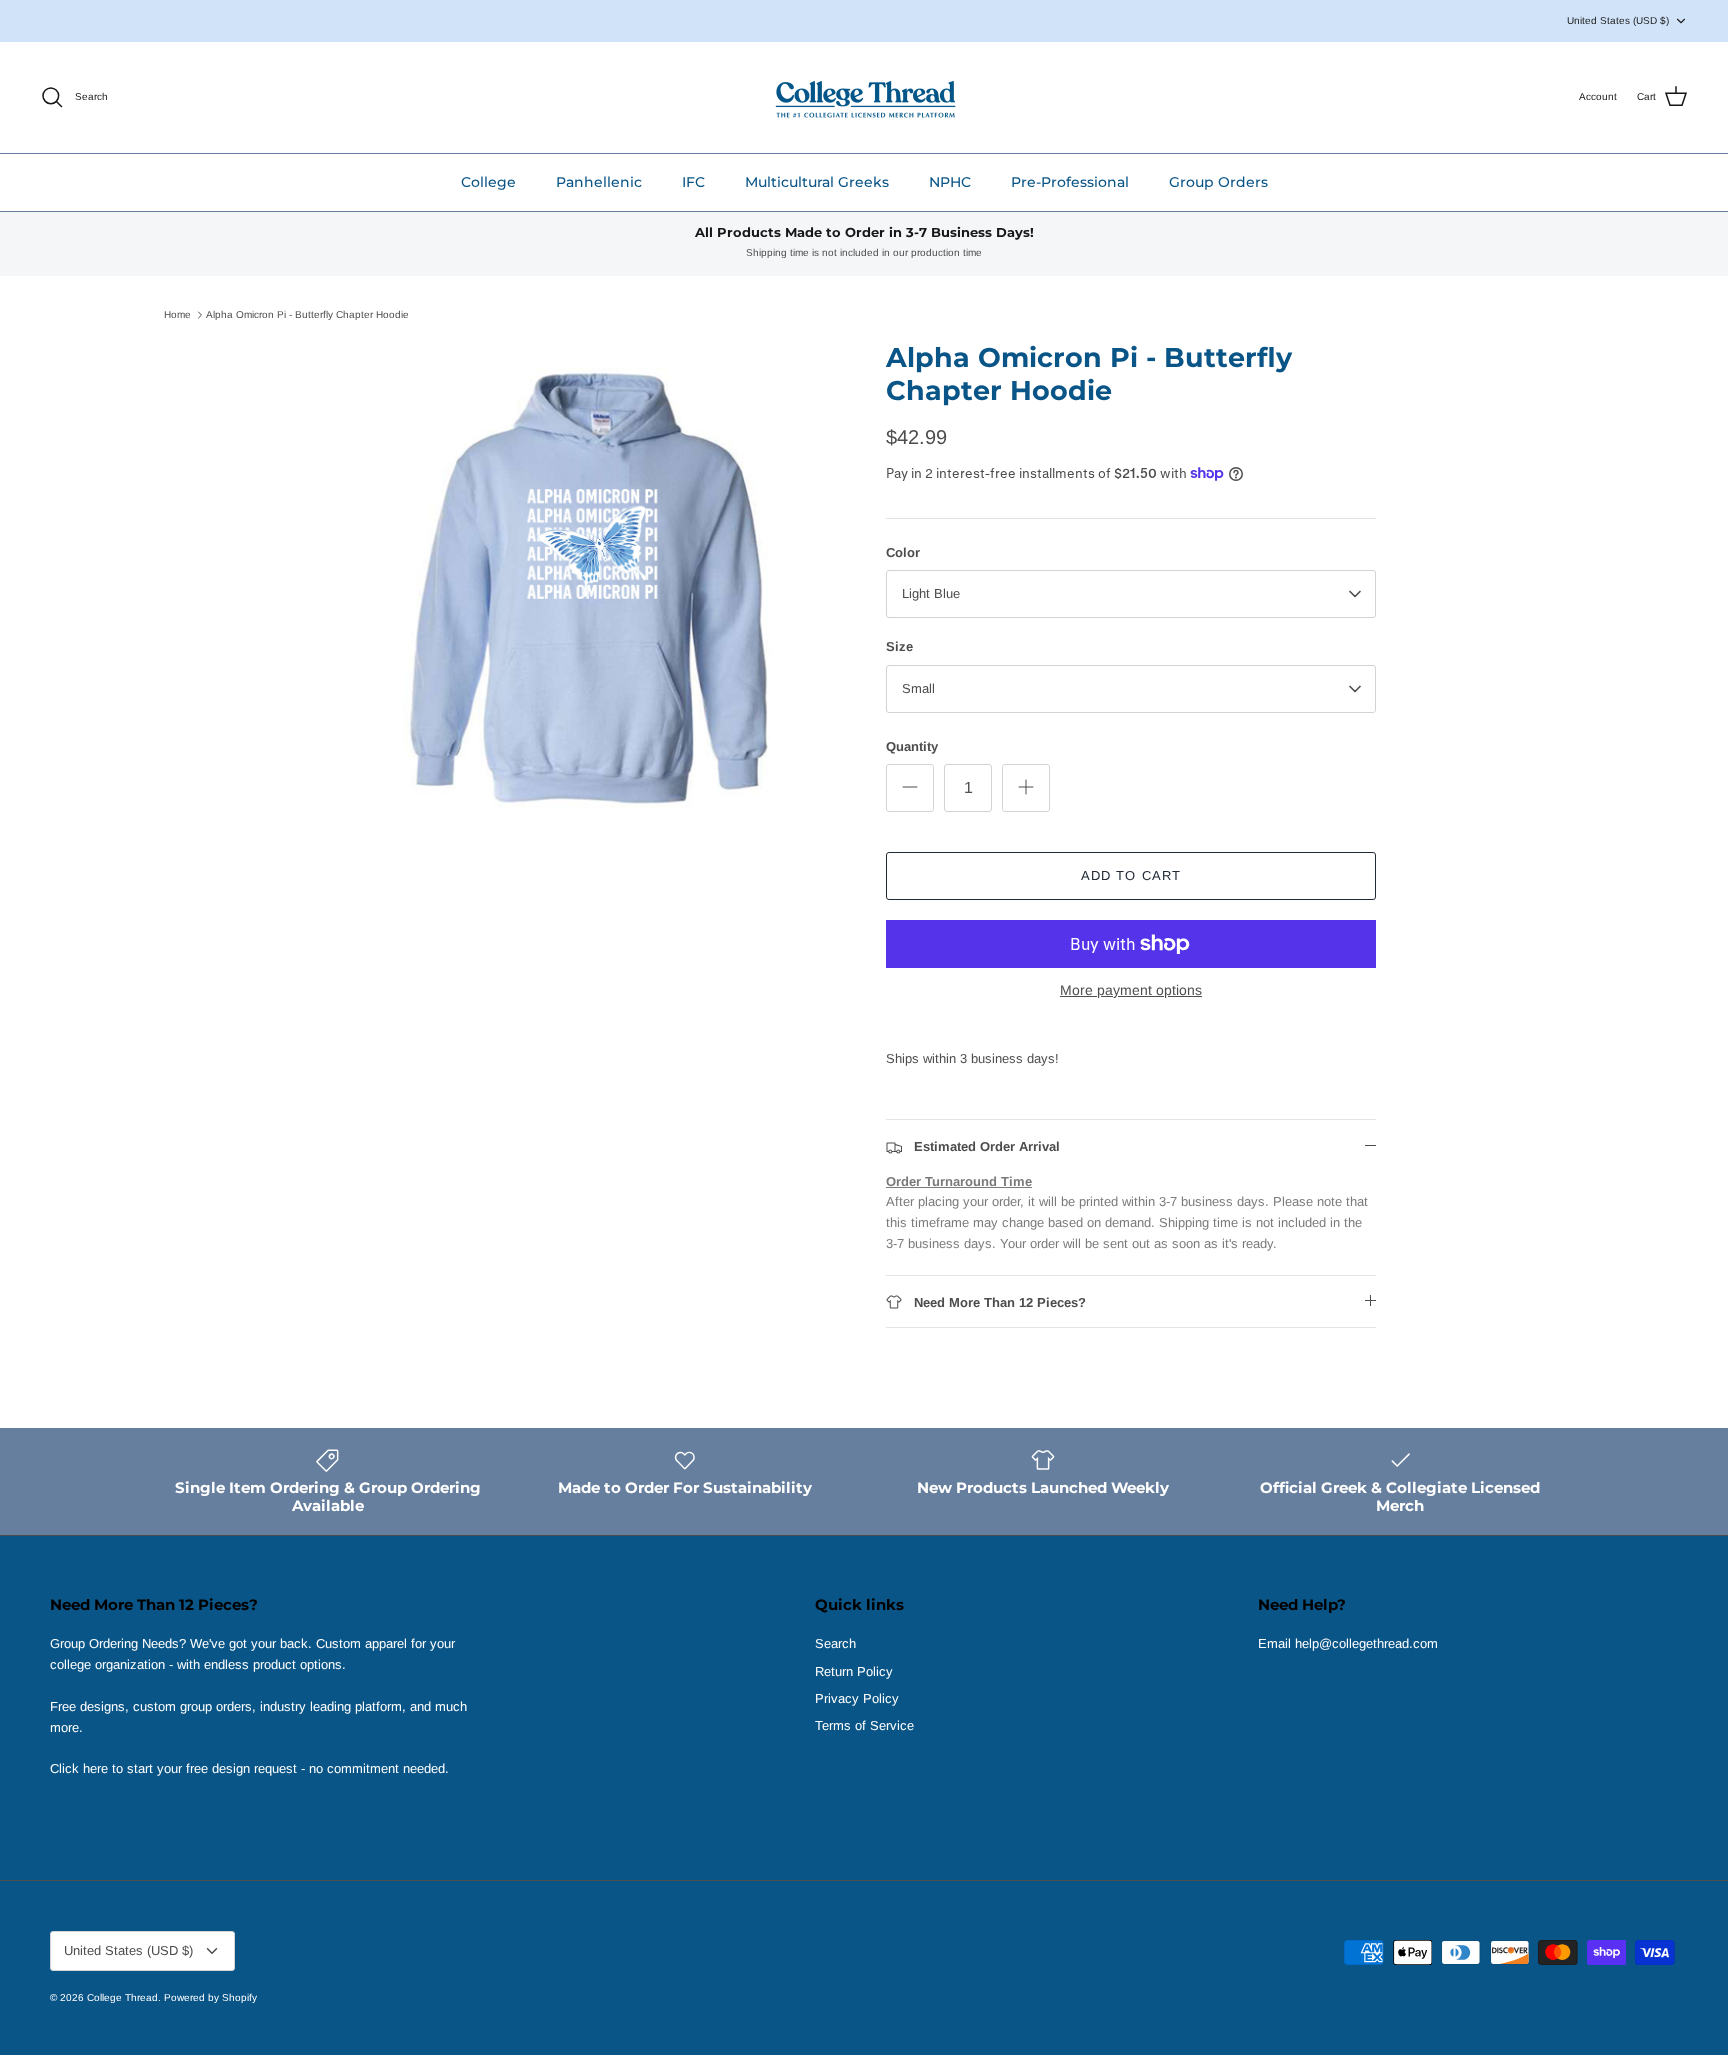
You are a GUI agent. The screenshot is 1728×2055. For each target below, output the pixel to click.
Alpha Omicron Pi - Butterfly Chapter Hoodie (307, 314)
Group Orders (1218, 182)
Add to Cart (1130, 875)
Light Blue (931, 593)
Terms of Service (864, 1725)
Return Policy (854, 1671)
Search (835, 1643)
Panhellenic (599, 182)
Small (918, 688)
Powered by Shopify (210, 1997)
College (488, 182)
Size (899, 646)
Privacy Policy (857, 1698)
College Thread (122, 1997)
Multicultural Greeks (817, 182)
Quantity (912, 746)
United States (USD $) (1618, 20)
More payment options (1131, 990)
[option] (597, 587)
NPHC (950, 182)
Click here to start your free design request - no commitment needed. (249, 1768)
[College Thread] (864, 97)
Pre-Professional (1070, 182)
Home (177, 314)
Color (903, 552)
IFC (693, 182)
